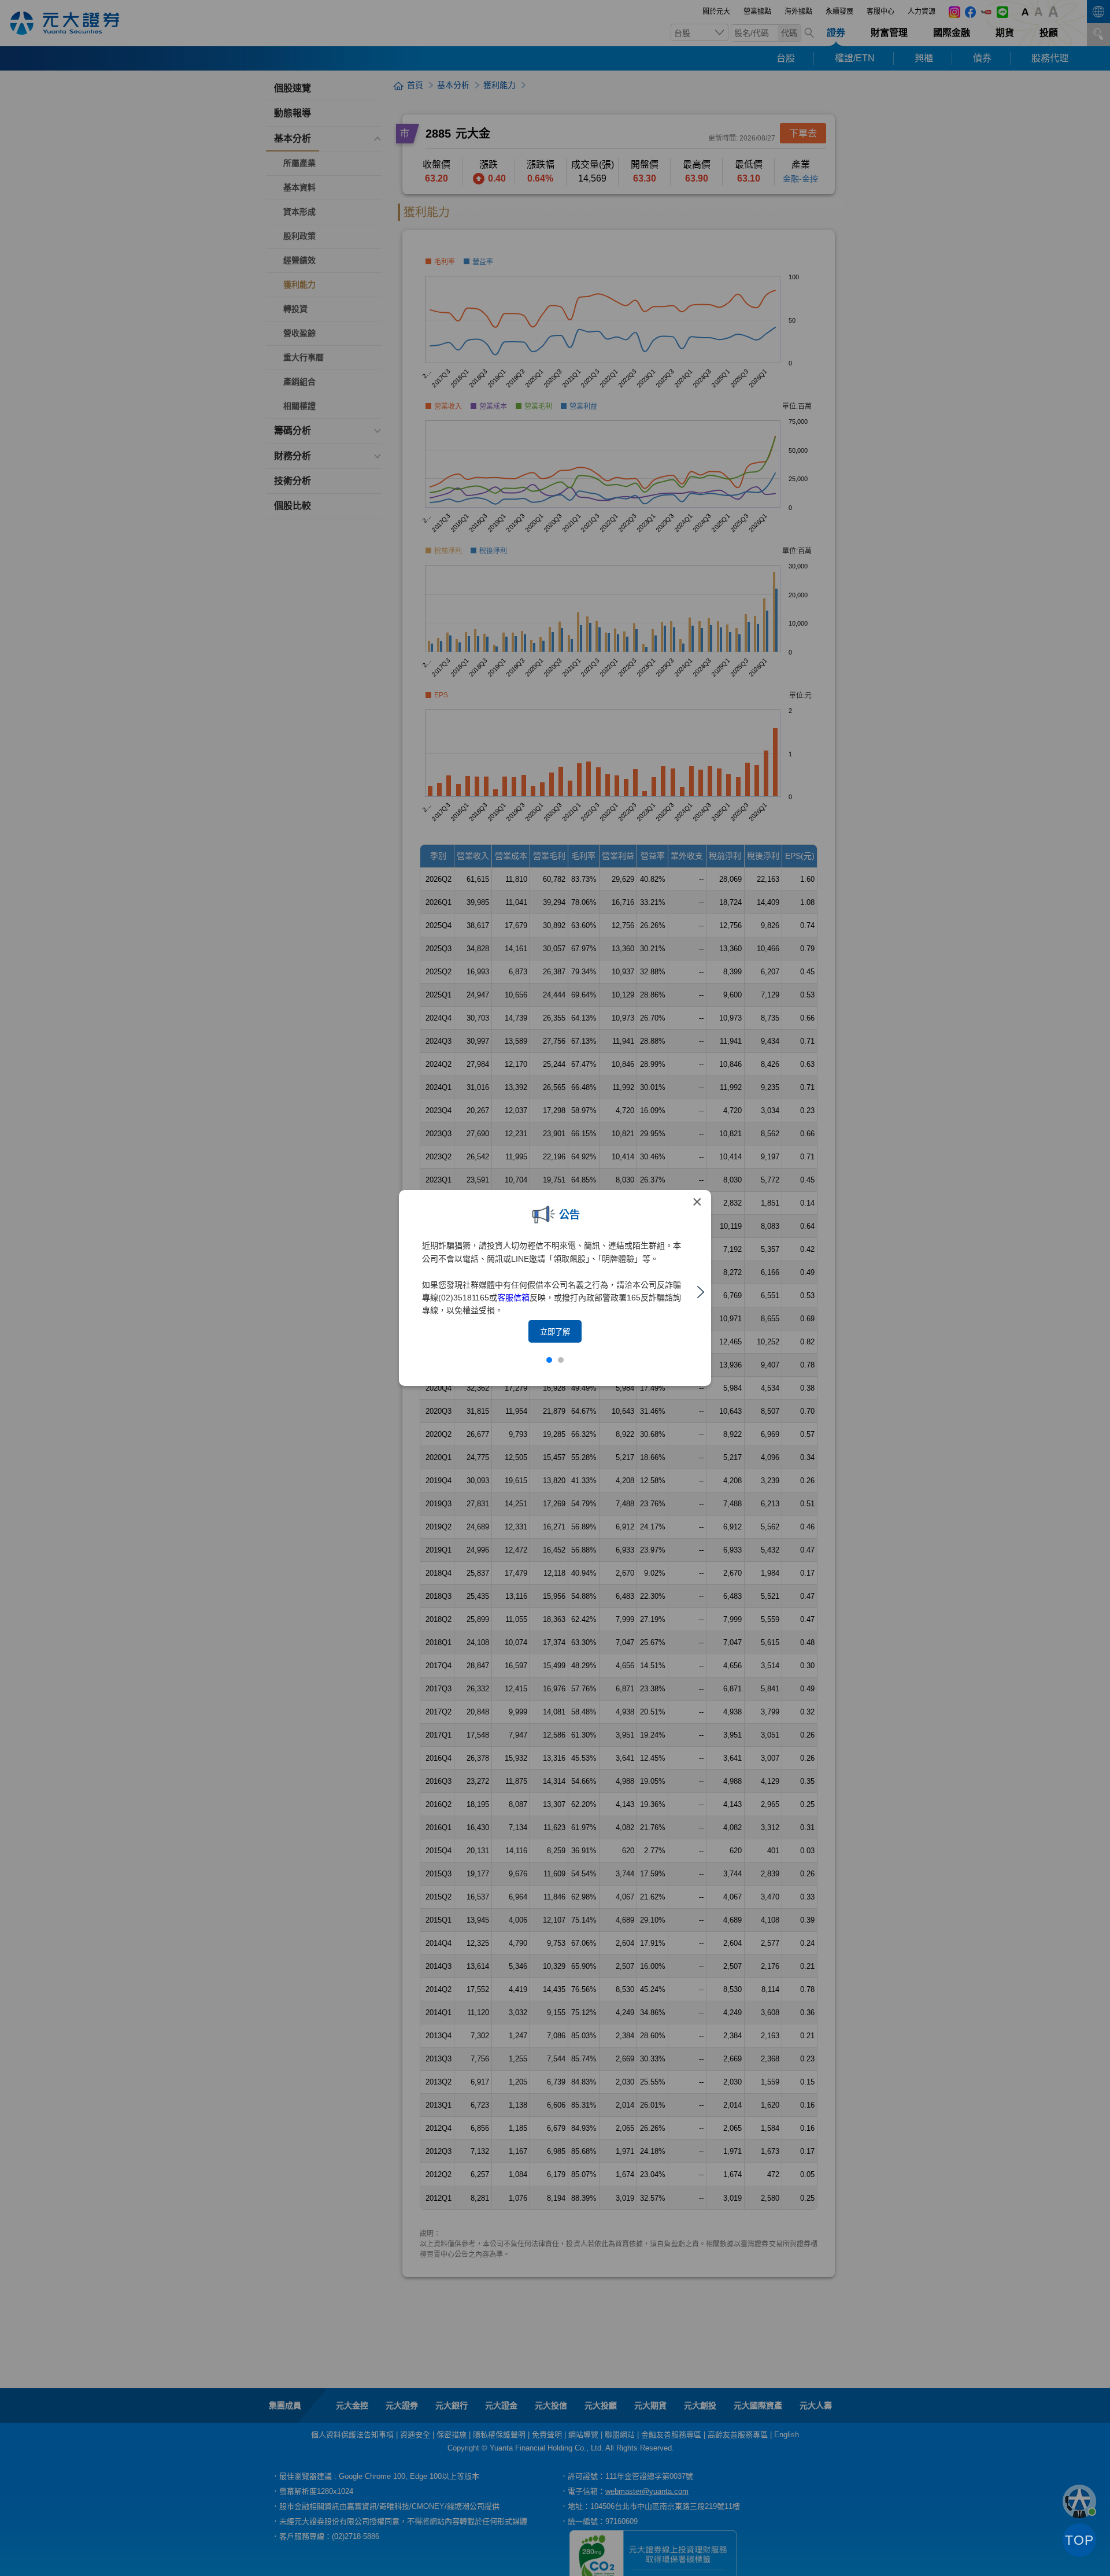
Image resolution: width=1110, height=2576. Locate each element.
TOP (1079, 2540)
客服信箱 (513, 1298)
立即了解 (555, 1332)
